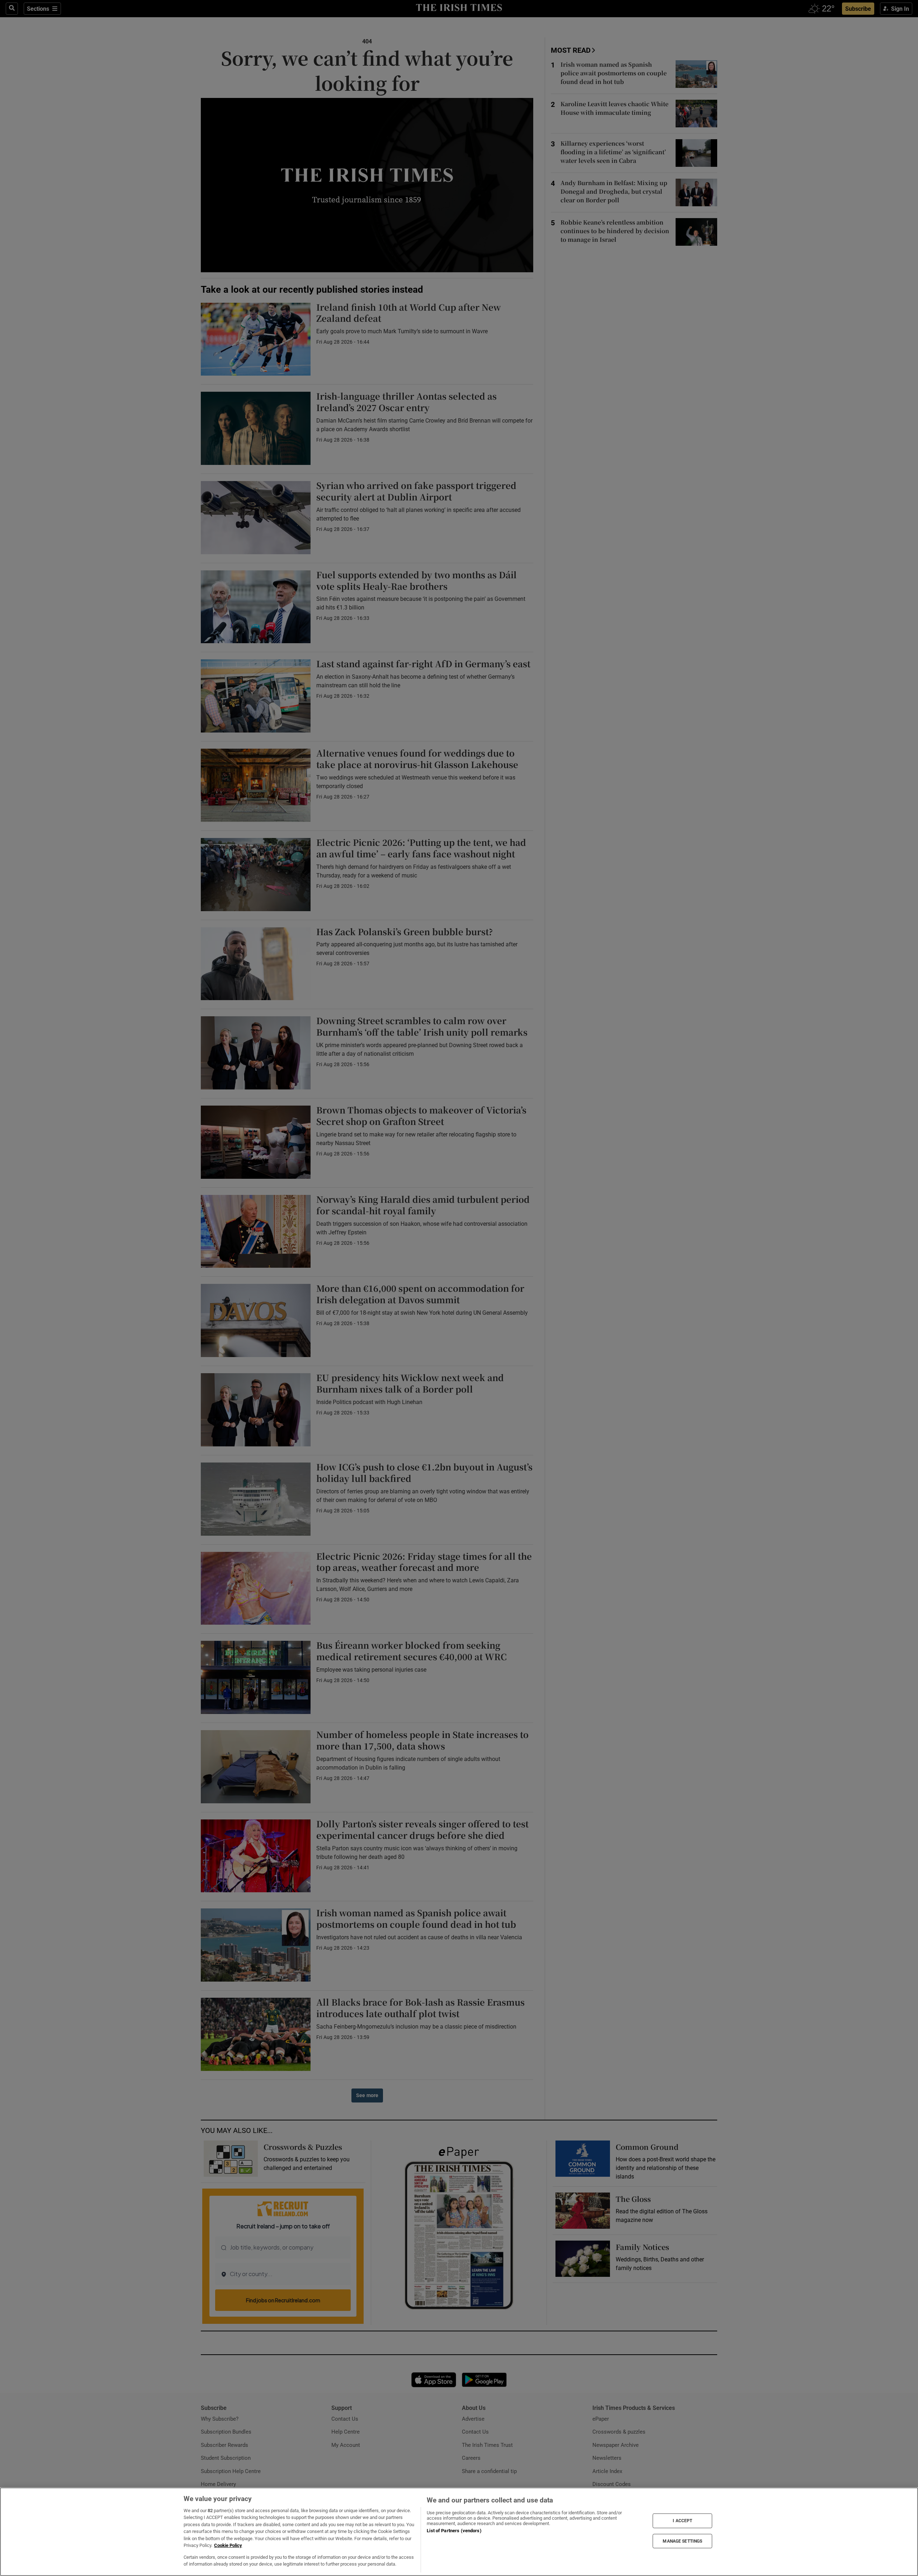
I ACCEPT (682, 2521)
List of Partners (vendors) (454, 2531)
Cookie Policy (228, 2545)
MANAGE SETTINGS (682, 2541)
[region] (459, 2532)
